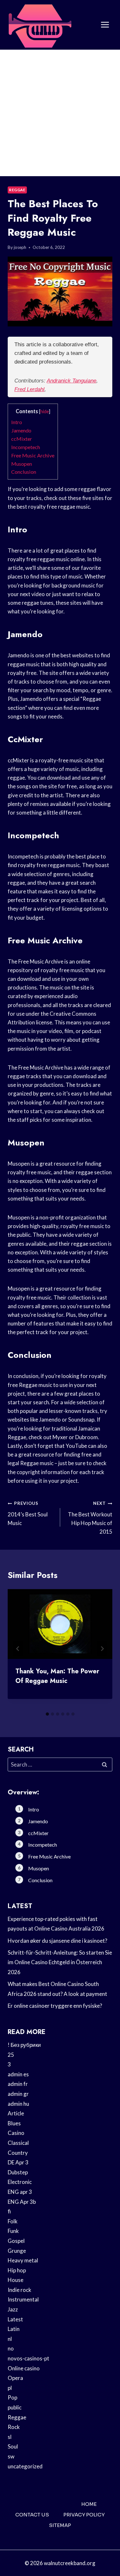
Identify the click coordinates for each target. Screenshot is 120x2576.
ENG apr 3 (20, 2192)
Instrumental (23, 2299)
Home (89, 2504)
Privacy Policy (84, 2515)
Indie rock (20, 2290)
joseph (20, 247)
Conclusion (24, 472)
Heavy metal (23, 2260)
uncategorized (25, 2466)
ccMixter (22, 439)
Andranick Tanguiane (72, 381)
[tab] (47, 1714)
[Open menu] (105, 25)
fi (9, 2211)
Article (16, 2113)
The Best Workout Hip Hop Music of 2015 (90, 1518)
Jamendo (21, 430)
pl (10, 2388)
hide (45, 411)
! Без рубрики (24, 2045)
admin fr (18, 2084)
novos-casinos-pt (28, 2358)
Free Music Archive (33, 455)
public (15, 2407)
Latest (15, 2319)
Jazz (13, 2309)
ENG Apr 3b (22, 2202)
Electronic (20, 2182)
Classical (18, 2143)
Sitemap (60, 2525)
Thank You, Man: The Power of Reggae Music (57, 1676)
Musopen (22, 464)
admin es (18, 2074)
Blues (14, 2123)
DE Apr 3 (18, 2162)
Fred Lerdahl (29, 389)
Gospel (16, 2241)
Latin (14, 2329)
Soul (13, 2446)
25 (11, 2055)
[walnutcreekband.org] (40, 25)
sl (10, 2437)
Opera (15, 2378)
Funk (13, 2231)
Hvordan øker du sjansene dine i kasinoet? (57, 1941)
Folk (13, 2221)
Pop (12, 2397)
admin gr (18, 2094)
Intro (17, 422)
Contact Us (32, 2515)
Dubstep (18, 2172)
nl (10, 2339)
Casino (16, 2133)
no (11, 2348)
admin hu (18, 2104)
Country (18, 2153)
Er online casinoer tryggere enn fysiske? (55, 2006)
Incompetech (26, 447)
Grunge (17, 2251)
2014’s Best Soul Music (28, 1514)
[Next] (102, 1649)
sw (11, 2456)
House (16, 2280)
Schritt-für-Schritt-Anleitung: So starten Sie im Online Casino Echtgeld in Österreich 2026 (60, 1962)
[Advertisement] (60, 113)
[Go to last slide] (18, 1649)
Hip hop (17, 2270)
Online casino (24, 2368)
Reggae (17, 190)
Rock (14, 2427)
